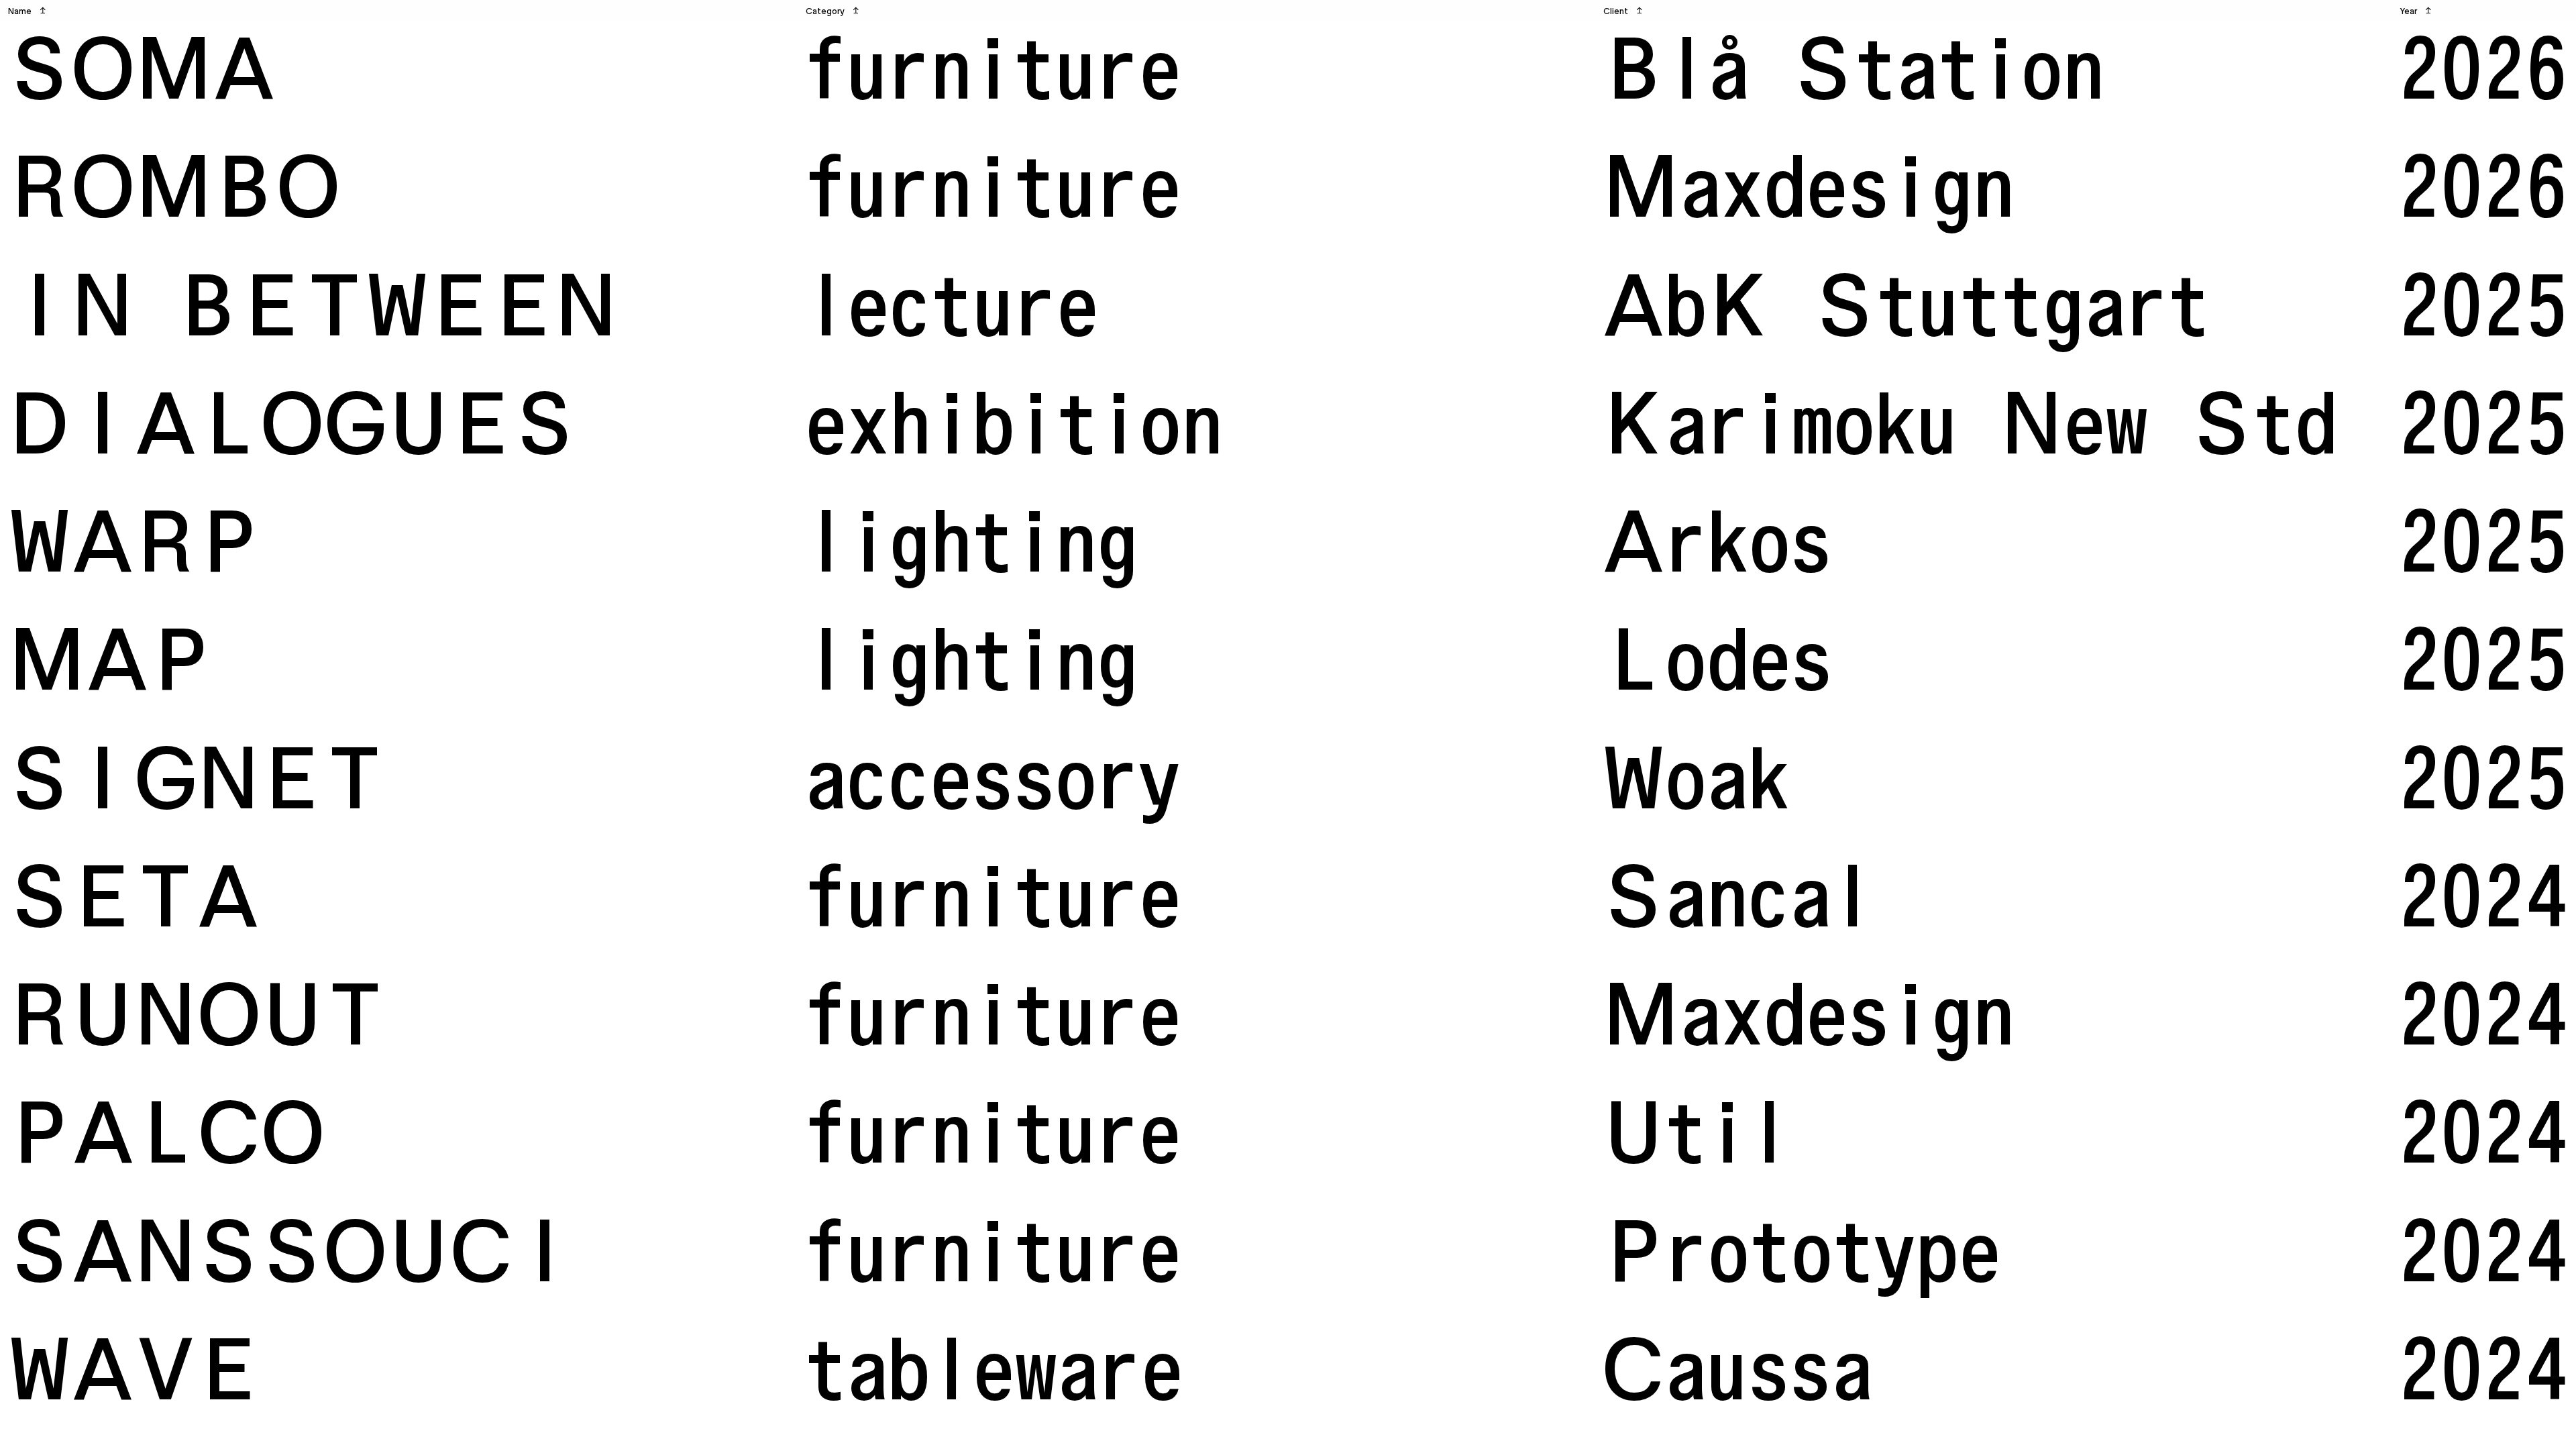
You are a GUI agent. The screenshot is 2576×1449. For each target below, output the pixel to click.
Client (1623, 11)
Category (833, 11)
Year (2416, 11)
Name (27, 11)
